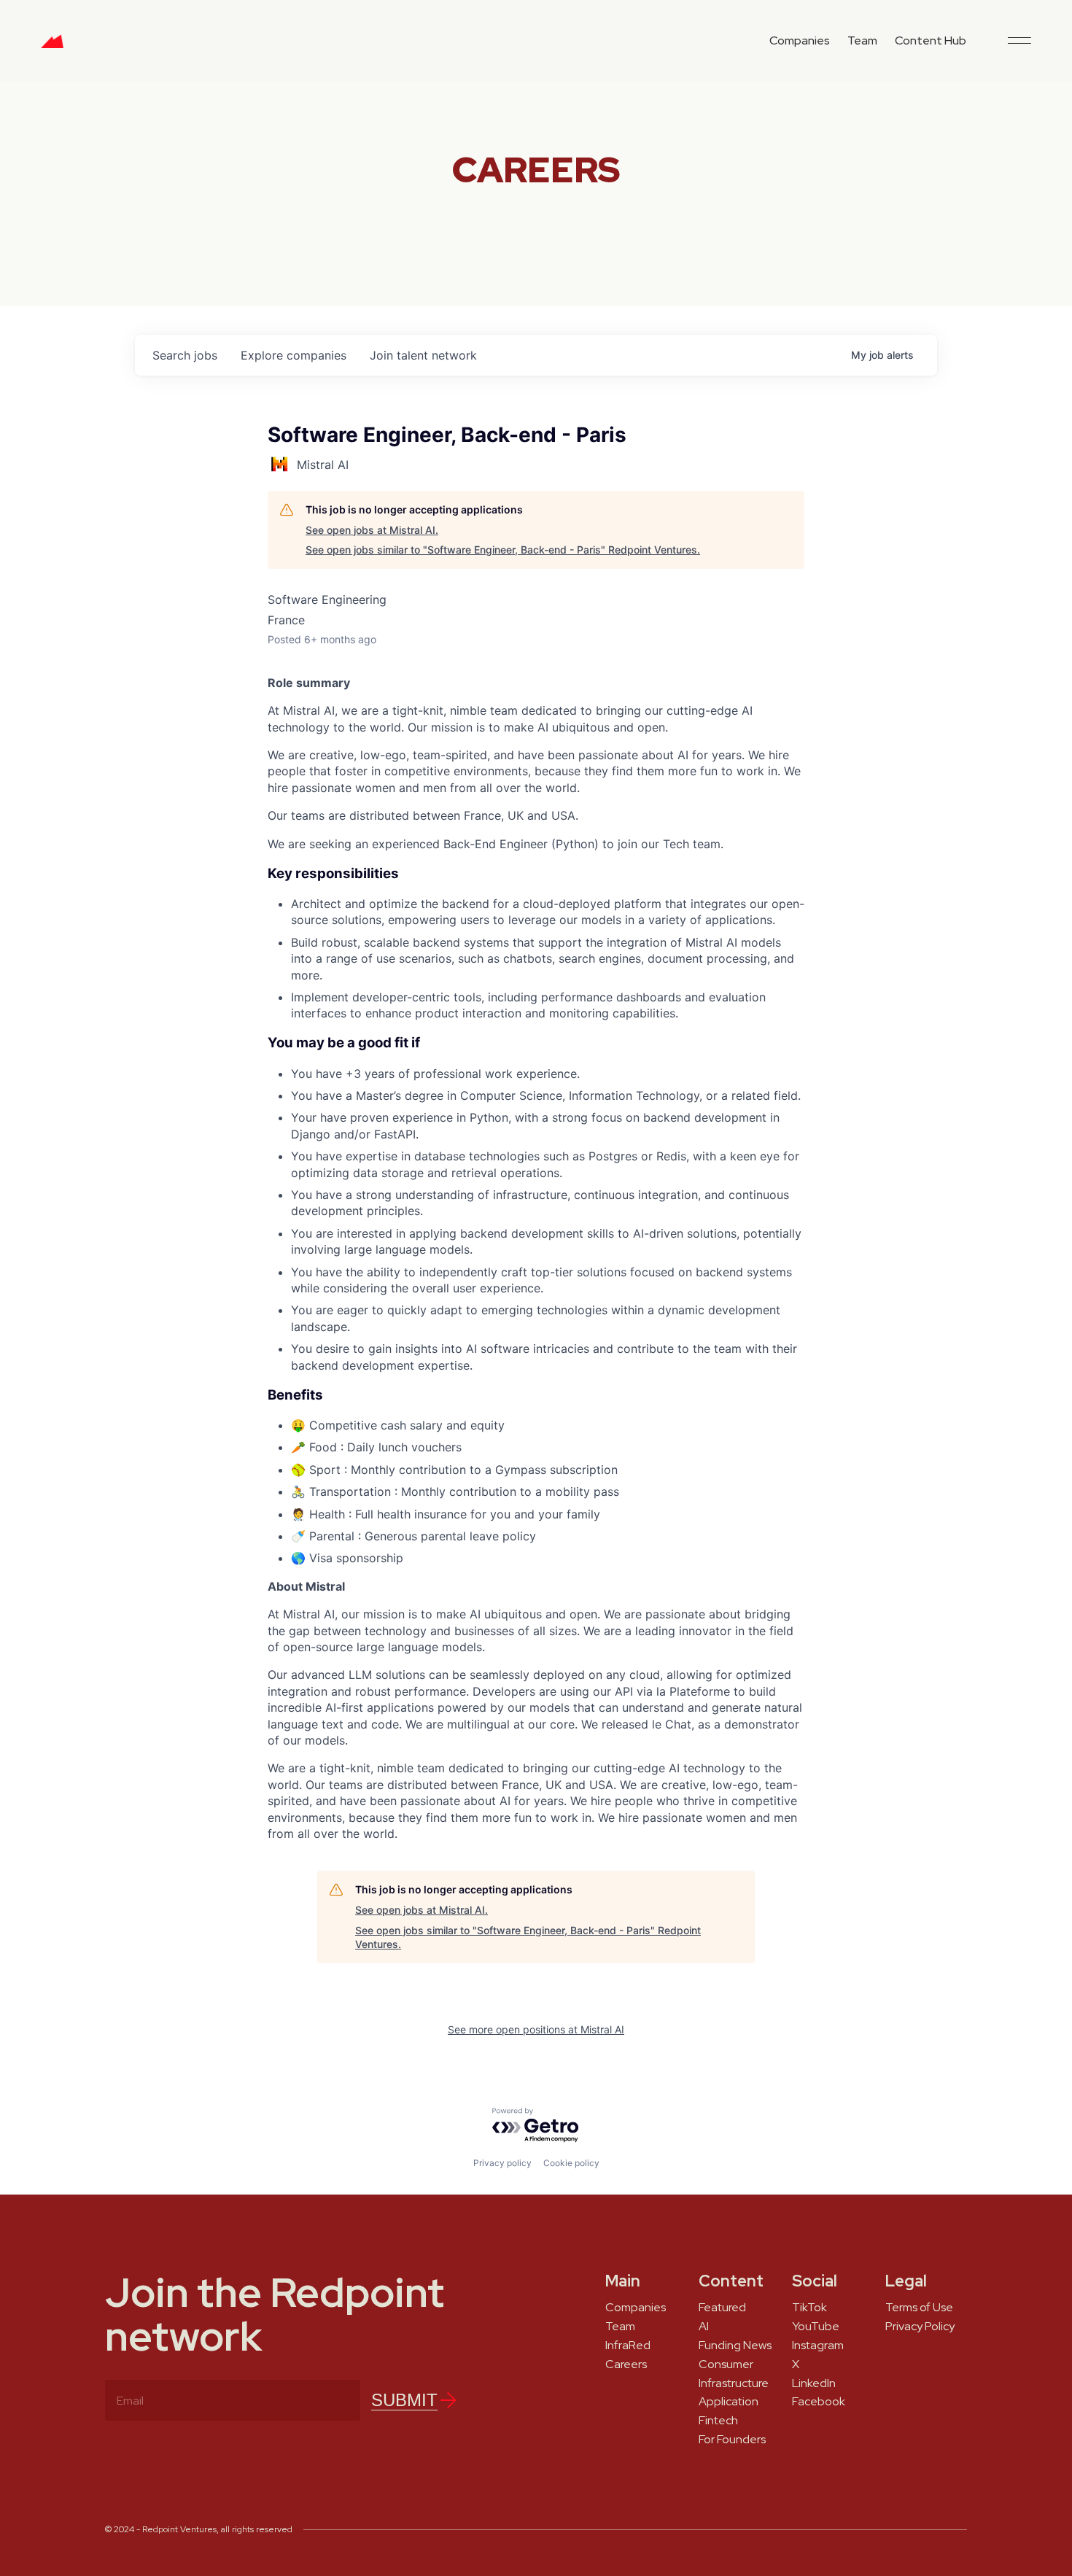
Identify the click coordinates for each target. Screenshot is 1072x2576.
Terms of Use (919, 2308)
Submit (404, 2400)
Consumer (726, 2364)
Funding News (735, 2346)
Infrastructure (734, 2383)
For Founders (732, 2440)
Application (729, 2402)
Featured (722, 2308)
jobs (185, 355)
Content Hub (931, 40)
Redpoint (52, 47)
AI (704, 2327)
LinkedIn (814, 2383)
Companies (800, 40)
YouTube (816, 2327)
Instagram (818, 2346)
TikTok (809, 2308)
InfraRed (628, 2346)
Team (862, 40)
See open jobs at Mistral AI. (372, 530)
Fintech (718, 2421)
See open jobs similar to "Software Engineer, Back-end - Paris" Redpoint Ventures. (503, 550)
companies (294, 355)
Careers (626, 2364)
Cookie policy (571, 2163)
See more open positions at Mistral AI (536, 2029)
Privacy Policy (920, 2327)
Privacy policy (502, 2163)
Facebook (819, 2402)
